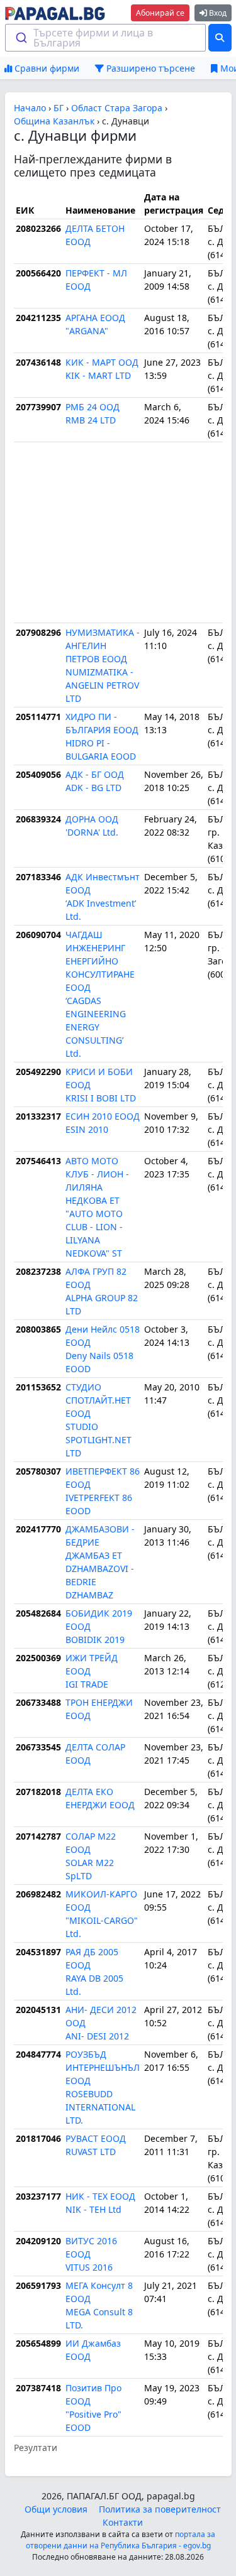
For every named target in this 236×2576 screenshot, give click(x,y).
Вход (217, 13)
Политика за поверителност (160, 2509)
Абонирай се (160, 13)
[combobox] (106, 38)
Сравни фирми (46, 68)
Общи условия (56, 2509)
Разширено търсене (149, 68)
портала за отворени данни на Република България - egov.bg (121, 2540)
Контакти (123, 2522)
